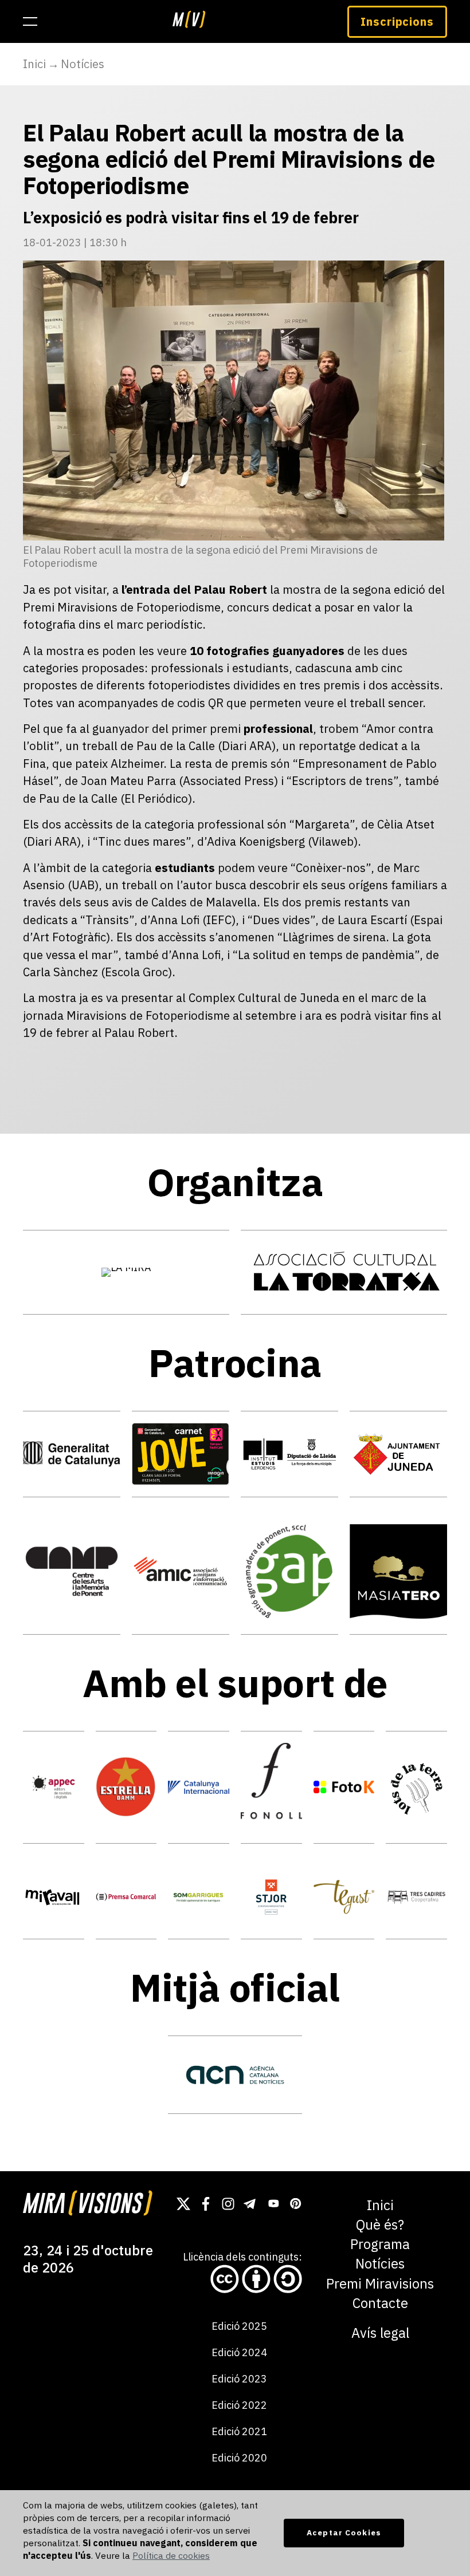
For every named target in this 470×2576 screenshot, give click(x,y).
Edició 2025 (239, 2326)
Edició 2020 (239, 2458)
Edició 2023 (239, 2379)
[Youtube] (273, 2204)
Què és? (380, 2225)
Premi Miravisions (380, 2284)
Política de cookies (171, 2555)
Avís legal (380, 2333)
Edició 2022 (239, 2405)
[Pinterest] (295, 2204)
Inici (34, 64)
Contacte (380, 2303)
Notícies (83, 64)
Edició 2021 (239, 2431)
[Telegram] (250, 2204)
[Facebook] (206, 2204)
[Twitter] (183, 2204)
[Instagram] (228, 2204)
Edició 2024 (239, 2352)
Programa (380, 2244)
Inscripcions (397, 21)
